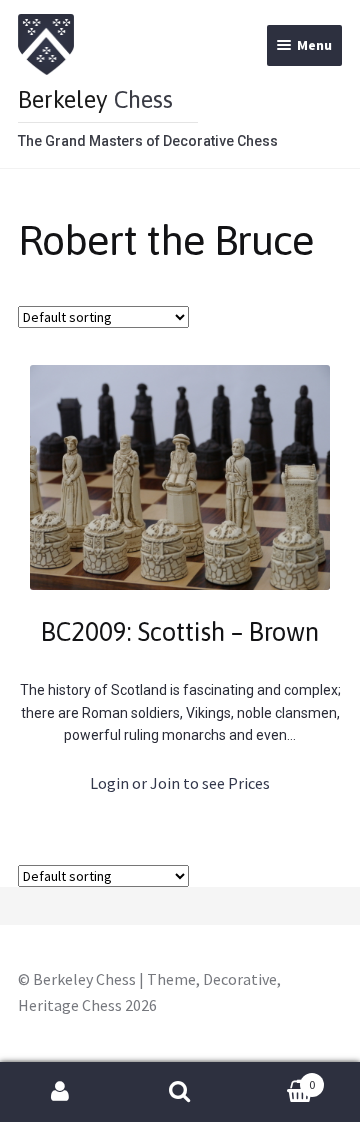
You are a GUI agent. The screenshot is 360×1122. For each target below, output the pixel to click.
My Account (60, 1092)
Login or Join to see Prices (180, 783)
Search (180, 1092)
